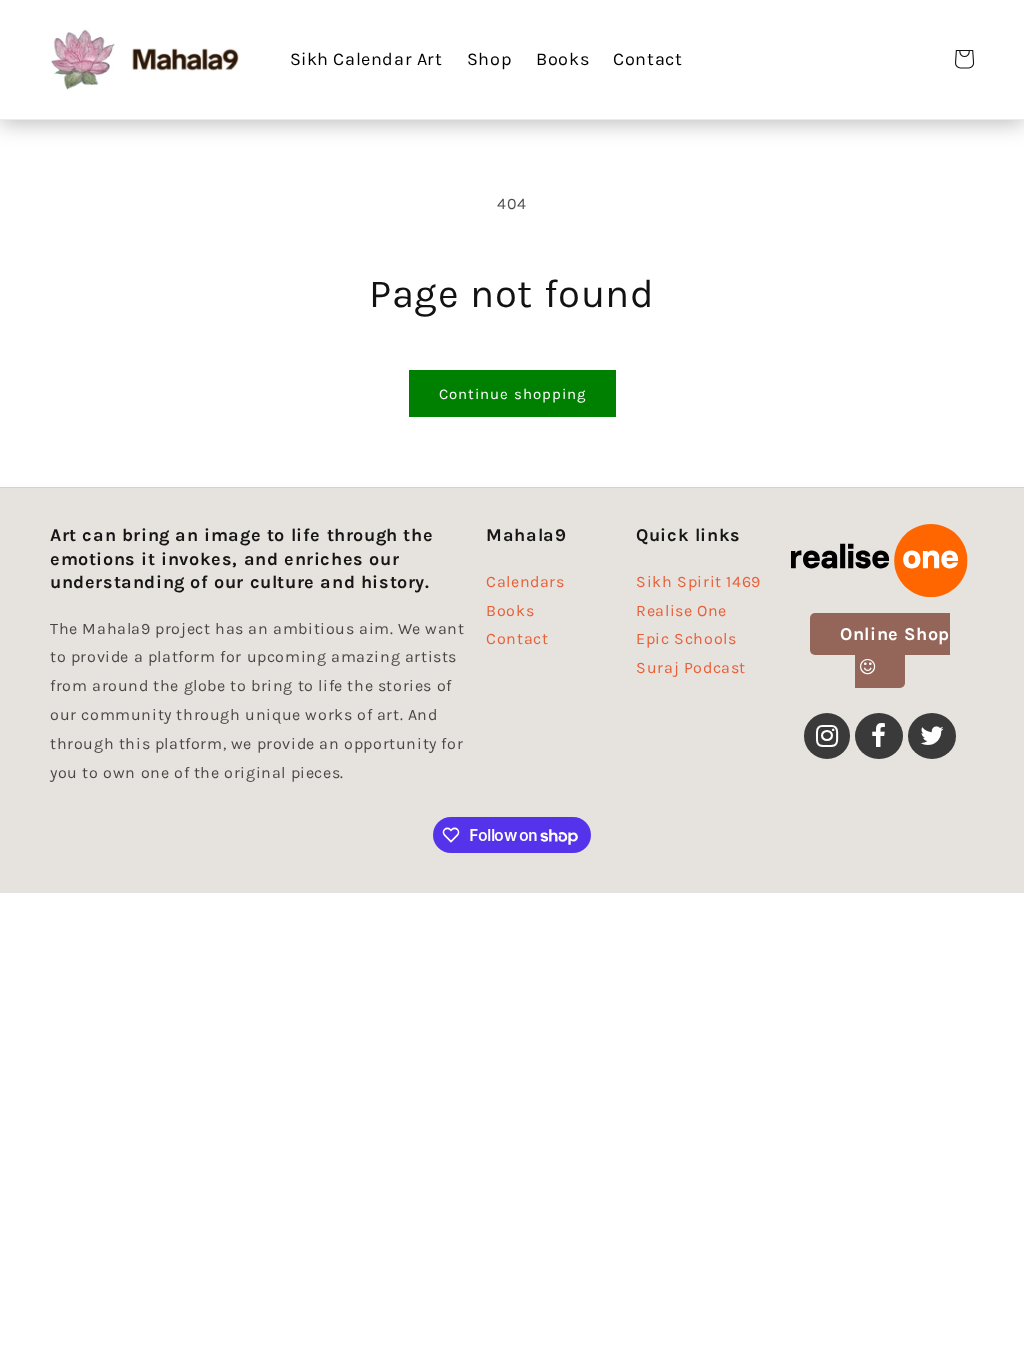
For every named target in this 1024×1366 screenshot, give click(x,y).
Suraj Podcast (691, 668)
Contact (517, 639)
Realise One (681, 611)
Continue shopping (512, 394)
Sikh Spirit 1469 (698, 584)
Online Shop (895, 634)
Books (510, 611)
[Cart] (964, 59)
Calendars (525, 584)
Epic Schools (686, 639)
